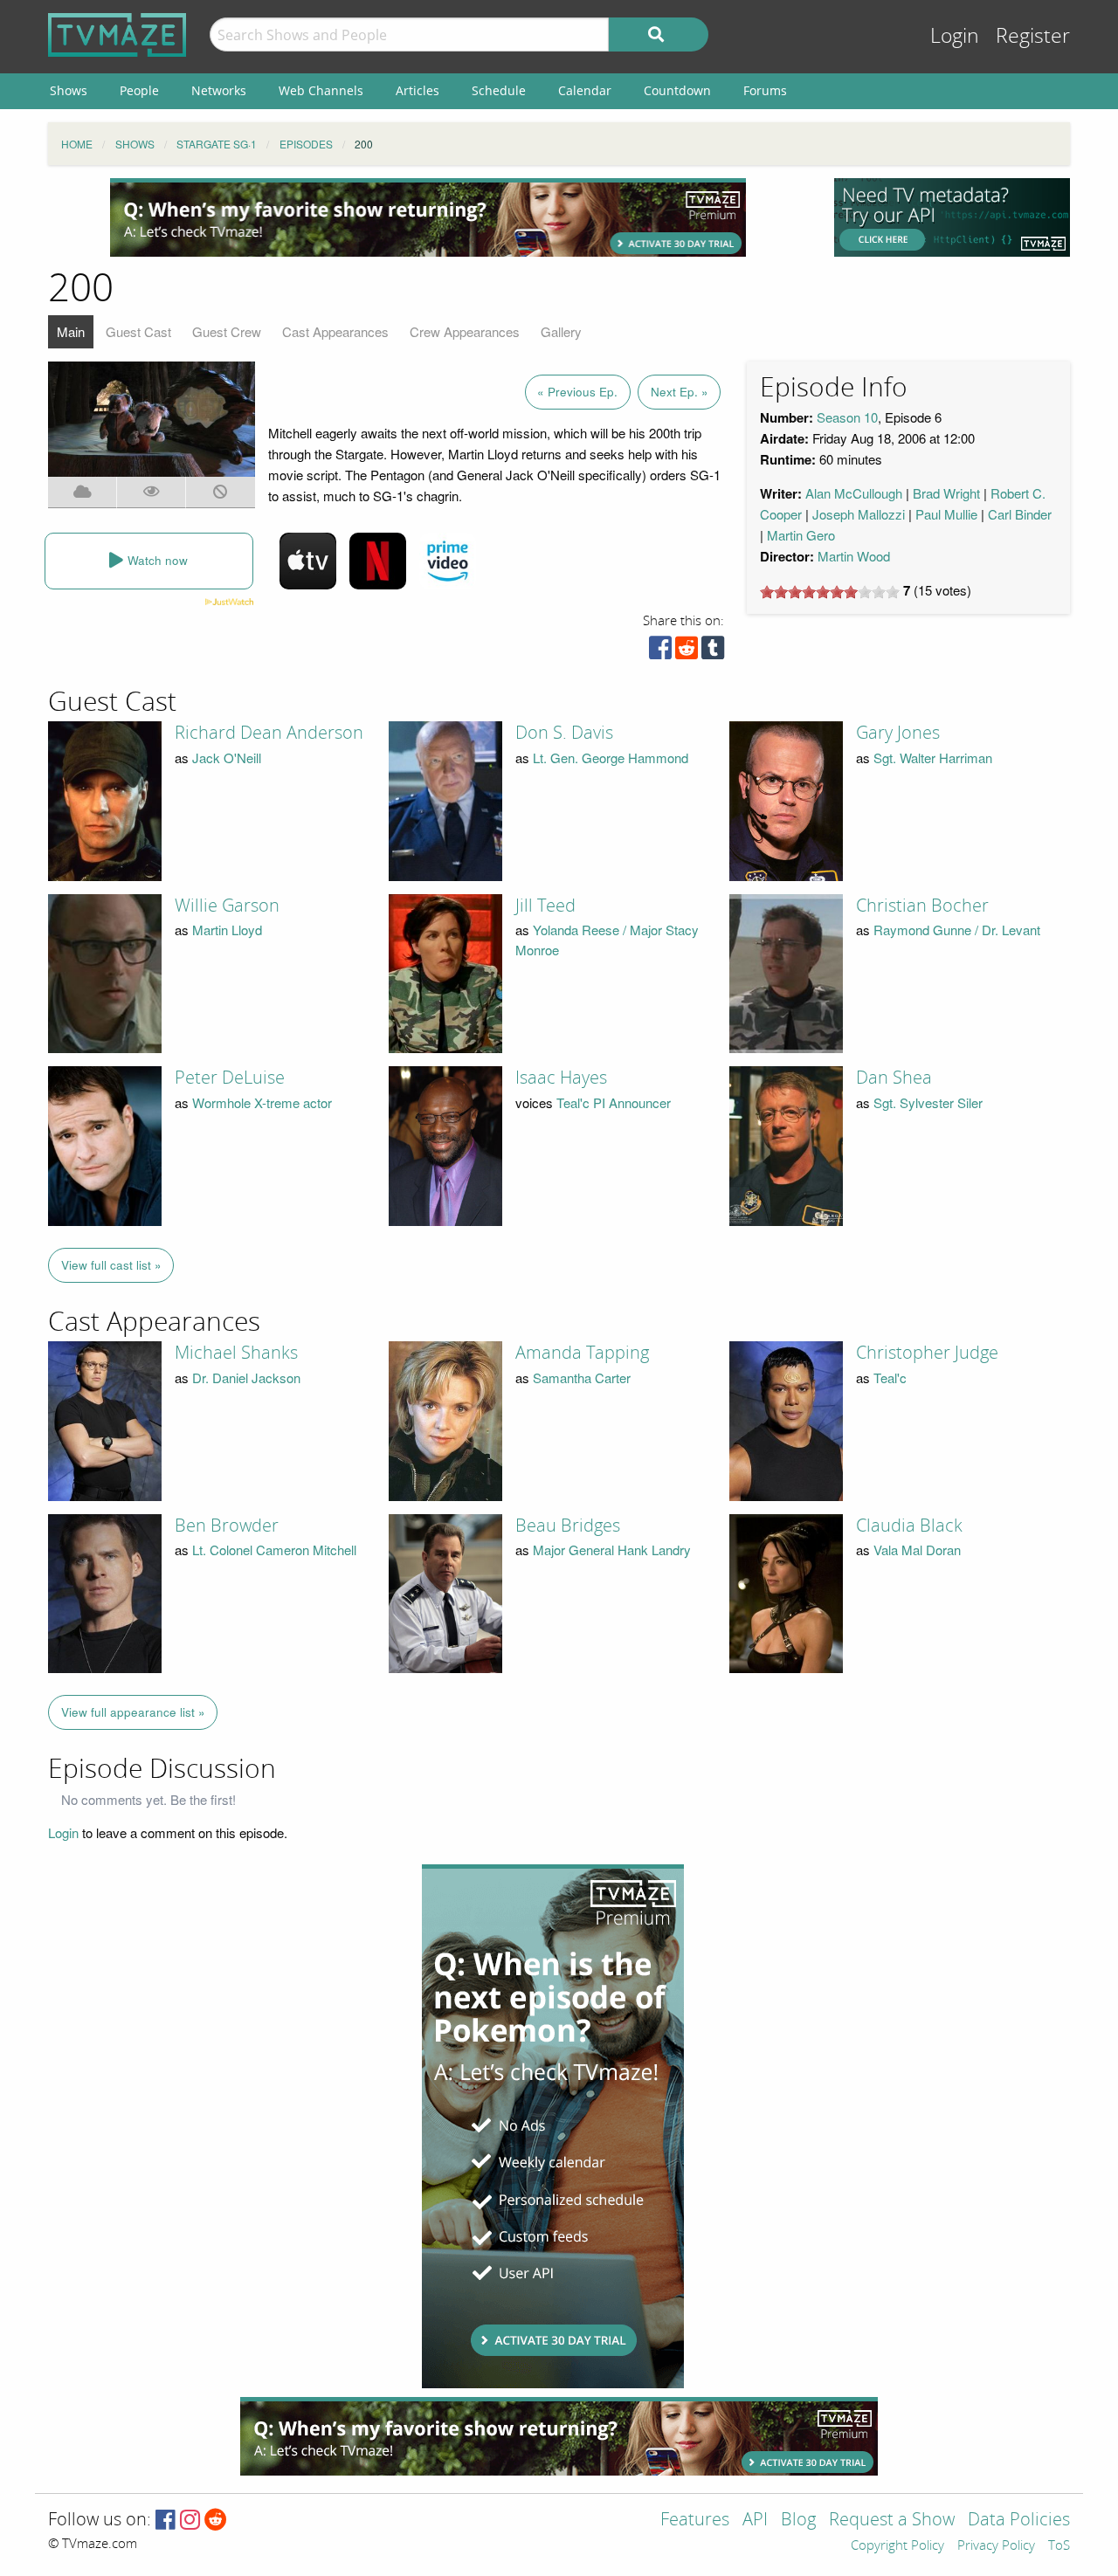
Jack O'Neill (227, 758)
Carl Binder (1020, 514)
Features (695, 2521)
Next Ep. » (680, 392)
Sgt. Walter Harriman (933, 758)
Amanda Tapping (582, 1353)
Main (71, 331)
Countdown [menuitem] (677, 90)
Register (1033, 36)
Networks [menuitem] (219, 90)
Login (955, 36)
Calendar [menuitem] (585, 90)
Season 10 (847, 417)
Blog (798, 2521)
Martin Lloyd (227, 930)
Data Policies (1019, 2521)
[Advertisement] (428, 217)
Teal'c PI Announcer (614, 1102)
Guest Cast (138, 331)
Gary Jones (898, 733)
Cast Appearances (335, 331)
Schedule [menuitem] (499, 90)
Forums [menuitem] (765, 90)
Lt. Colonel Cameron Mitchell (274, 1550)
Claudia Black (909, 1526)
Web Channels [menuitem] (321, 90)
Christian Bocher (922, 906)
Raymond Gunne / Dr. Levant (957, 930)
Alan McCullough (854, 493)
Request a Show (892, 2521)
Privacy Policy (996, 2546)
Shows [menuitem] (69, 90)
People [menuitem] (139, 90)
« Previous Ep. (577, 392)
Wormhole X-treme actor (262, 1102)
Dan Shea (894, 1078)
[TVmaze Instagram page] (190, 2521)
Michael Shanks (236, 1353)
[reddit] (687, 652)
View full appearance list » (133, 1712)
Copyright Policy (897, 2546)
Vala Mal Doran (917, 1550)
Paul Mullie (946, 514)
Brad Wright (946, 493)
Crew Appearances (465, 331)
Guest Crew (227, 331)
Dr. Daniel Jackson (246, 1378)
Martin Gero (801, 535)
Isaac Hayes (561, 1078)
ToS (1059, 2546)
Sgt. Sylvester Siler (928, 1102)
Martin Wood (854, 556)
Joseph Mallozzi (859, 514)
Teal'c (890, 1378)
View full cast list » (111, 1265)
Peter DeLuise (230, 1078)
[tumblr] (713, 652)
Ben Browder (227, 1526)
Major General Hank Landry (612, 1550)
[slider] (830, 592)
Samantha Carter (582, 1378)
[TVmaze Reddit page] (216, 2521)
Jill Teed (545, 906)
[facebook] (660, 652)
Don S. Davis (564, 733)
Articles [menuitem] (418, 90)
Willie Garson (227, 906)
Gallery (561, 331)
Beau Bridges (568, 1526)
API (755, 2521)
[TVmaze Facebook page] (166, 2521)
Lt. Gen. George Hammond (611, 758)
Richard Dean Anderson (269, 733)
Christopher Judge (927, 1353)
